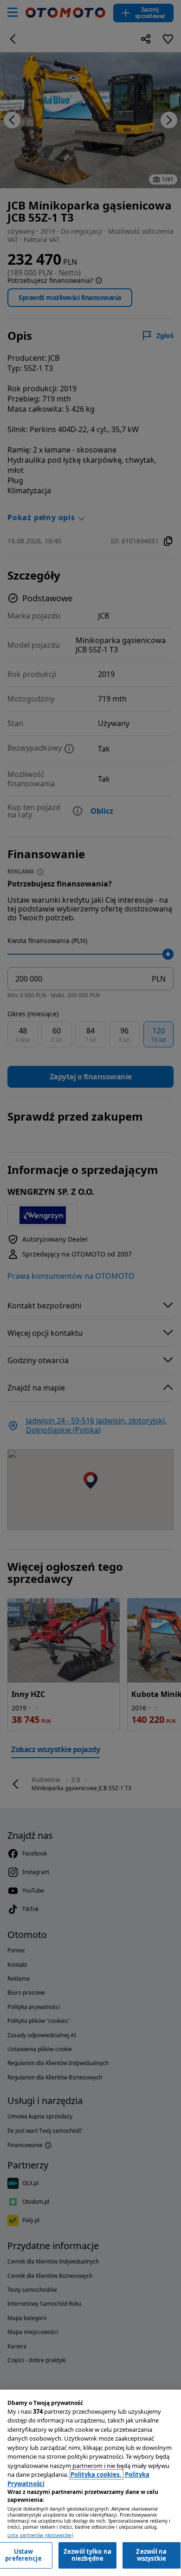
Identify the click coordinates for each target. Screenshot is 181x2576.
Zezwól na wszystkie (151, 2555)
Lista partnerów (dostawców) (40, 2535)
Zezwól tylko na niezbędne (87, 2555)
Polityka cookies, (97, 2474)
